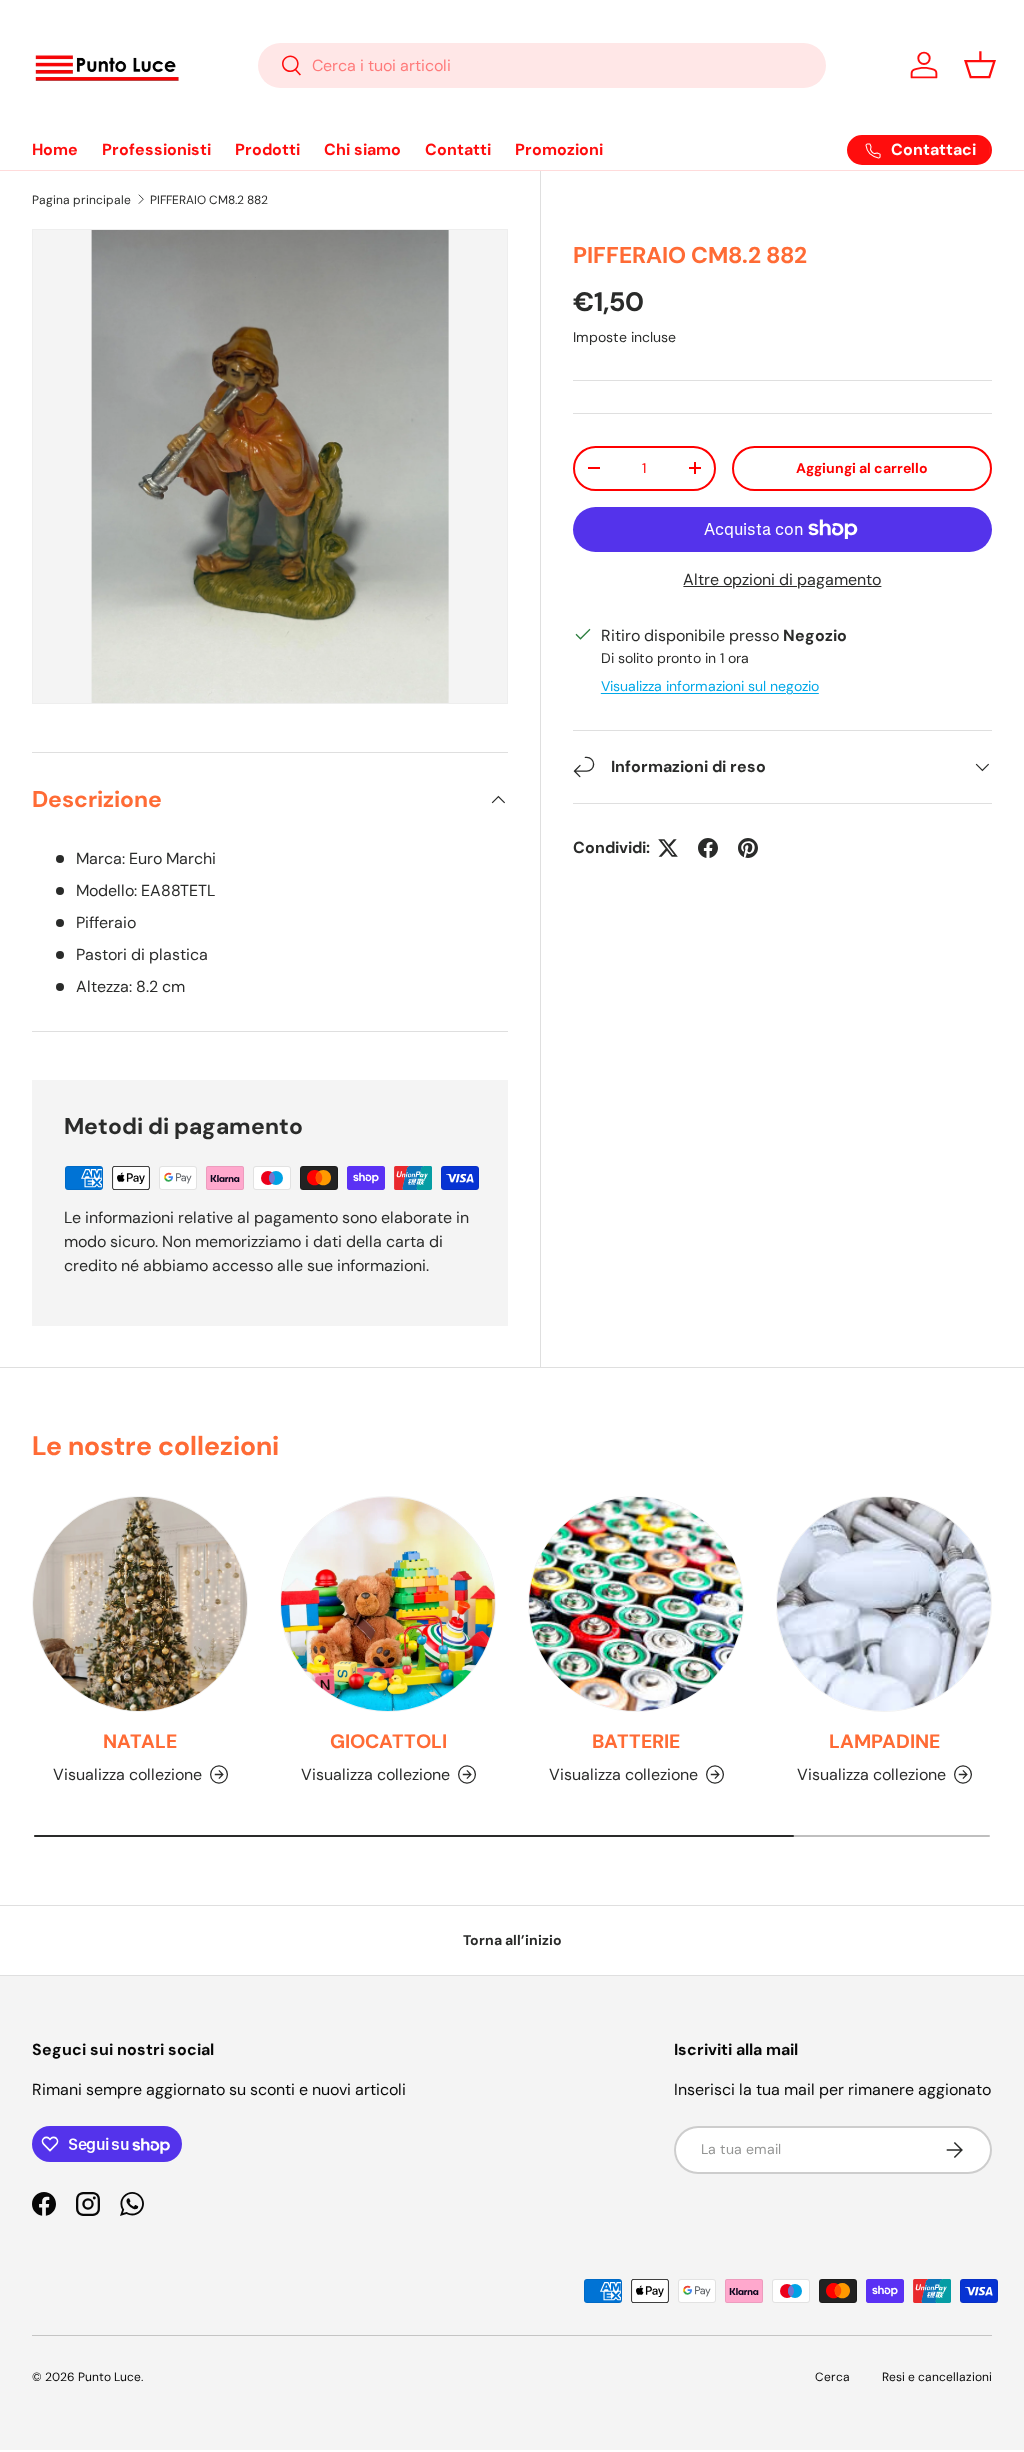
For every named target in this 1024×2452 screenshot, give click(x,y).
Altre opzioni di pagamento (782, 579)
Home (55, 149)
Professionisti (156, 149)
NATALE (140, 1741)
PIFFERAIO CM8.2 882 (209, 200)
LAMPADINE (884, 1741)
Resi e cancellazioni (937, 2377)
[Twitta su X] (668, 848)
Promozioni (559, 149)
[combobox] (542, 65)
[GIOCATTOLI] (388, 1604)
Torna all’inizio (512, 1940)
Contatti (458, 149)
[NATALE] (140, 1604)
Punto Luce (109, 2377)
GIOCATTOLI (388, 1741)
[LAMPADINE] (884, 1604)
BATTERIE (636, 1741)
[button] (980, 65)
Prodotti (267, 149)
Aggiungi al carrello (862, 468)
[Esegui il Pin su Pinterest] (748, 848)
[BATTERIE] (636, 1604)
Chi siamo (362, 149)
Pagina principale (81, 200)
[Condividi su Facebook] (708, 848)
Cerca (832, 2377)
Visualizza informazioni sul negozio (710, 686)
